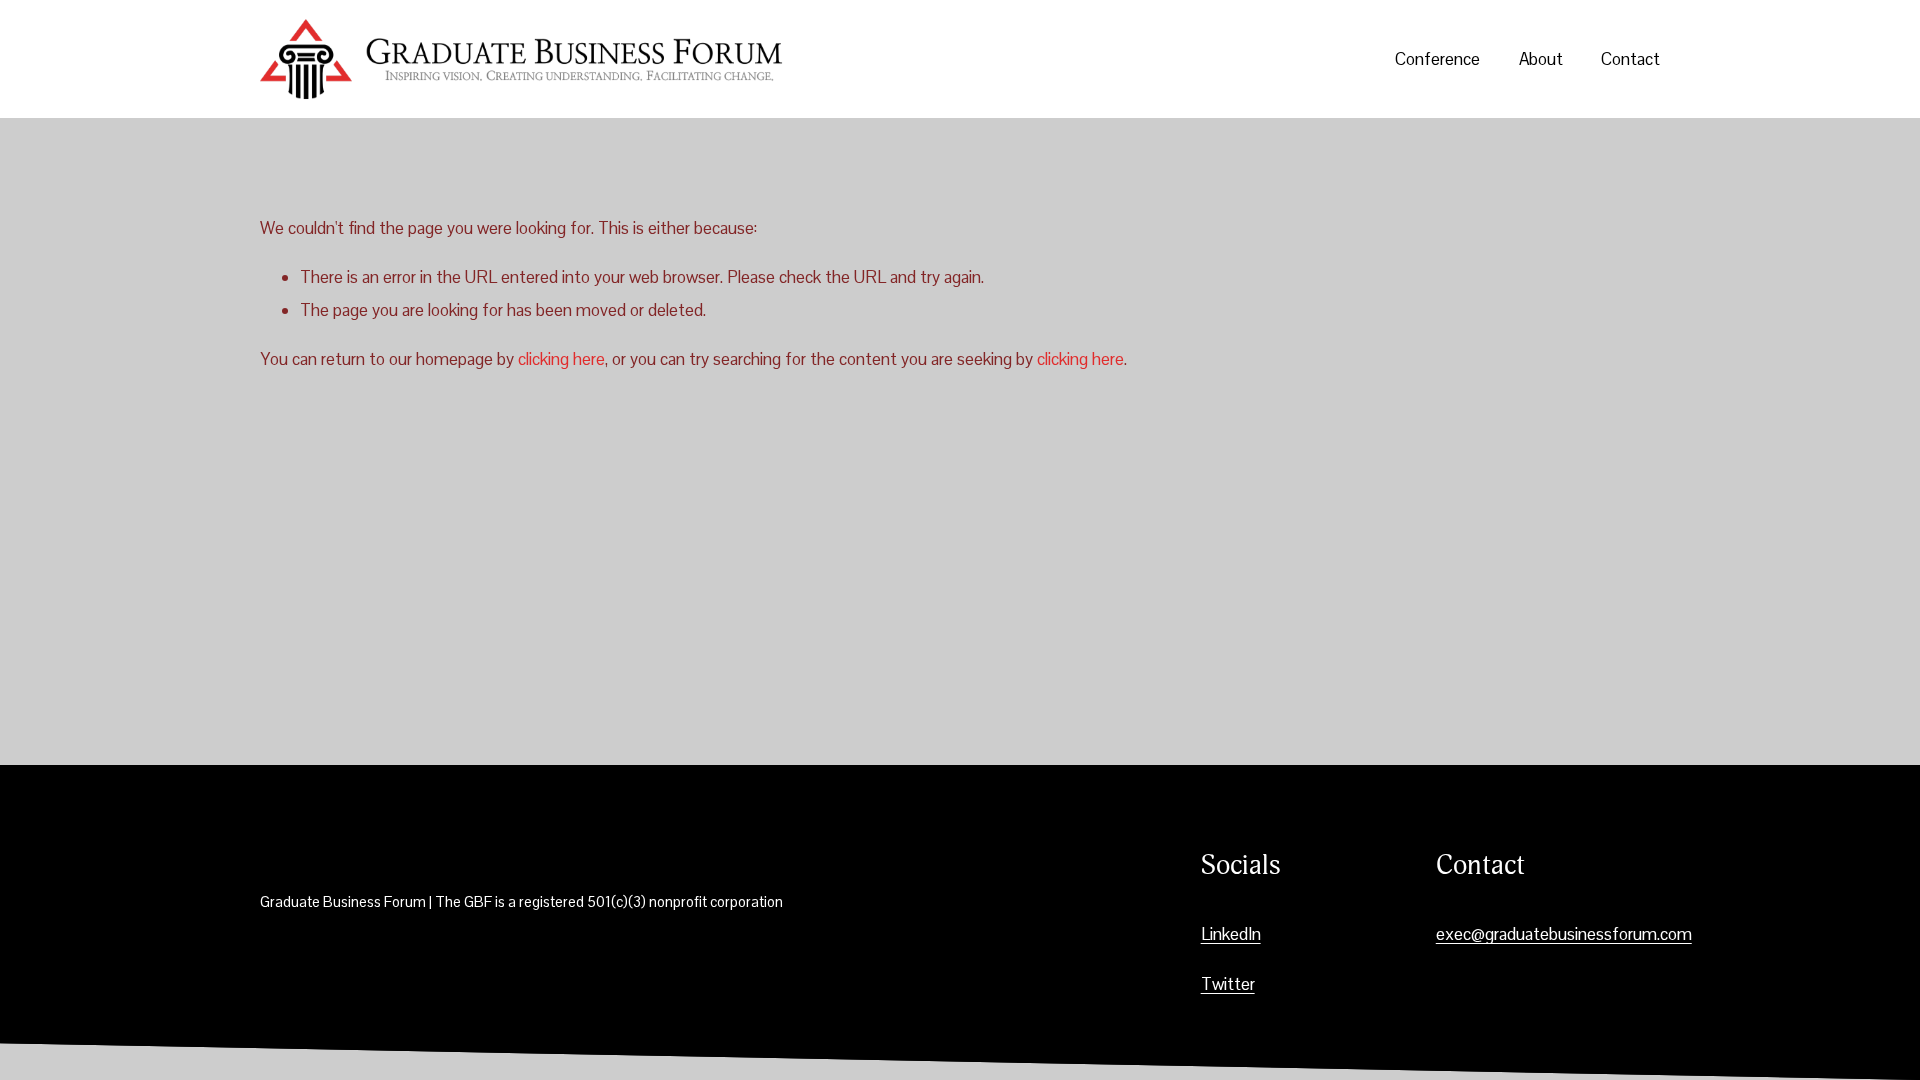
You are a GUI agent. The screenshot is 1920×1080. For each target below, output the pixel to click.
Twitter (1228, 984)
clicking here (561, 359)
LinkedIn (1231, 934)
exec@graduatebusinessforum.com (1564, 934)
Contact (1630, 59)
